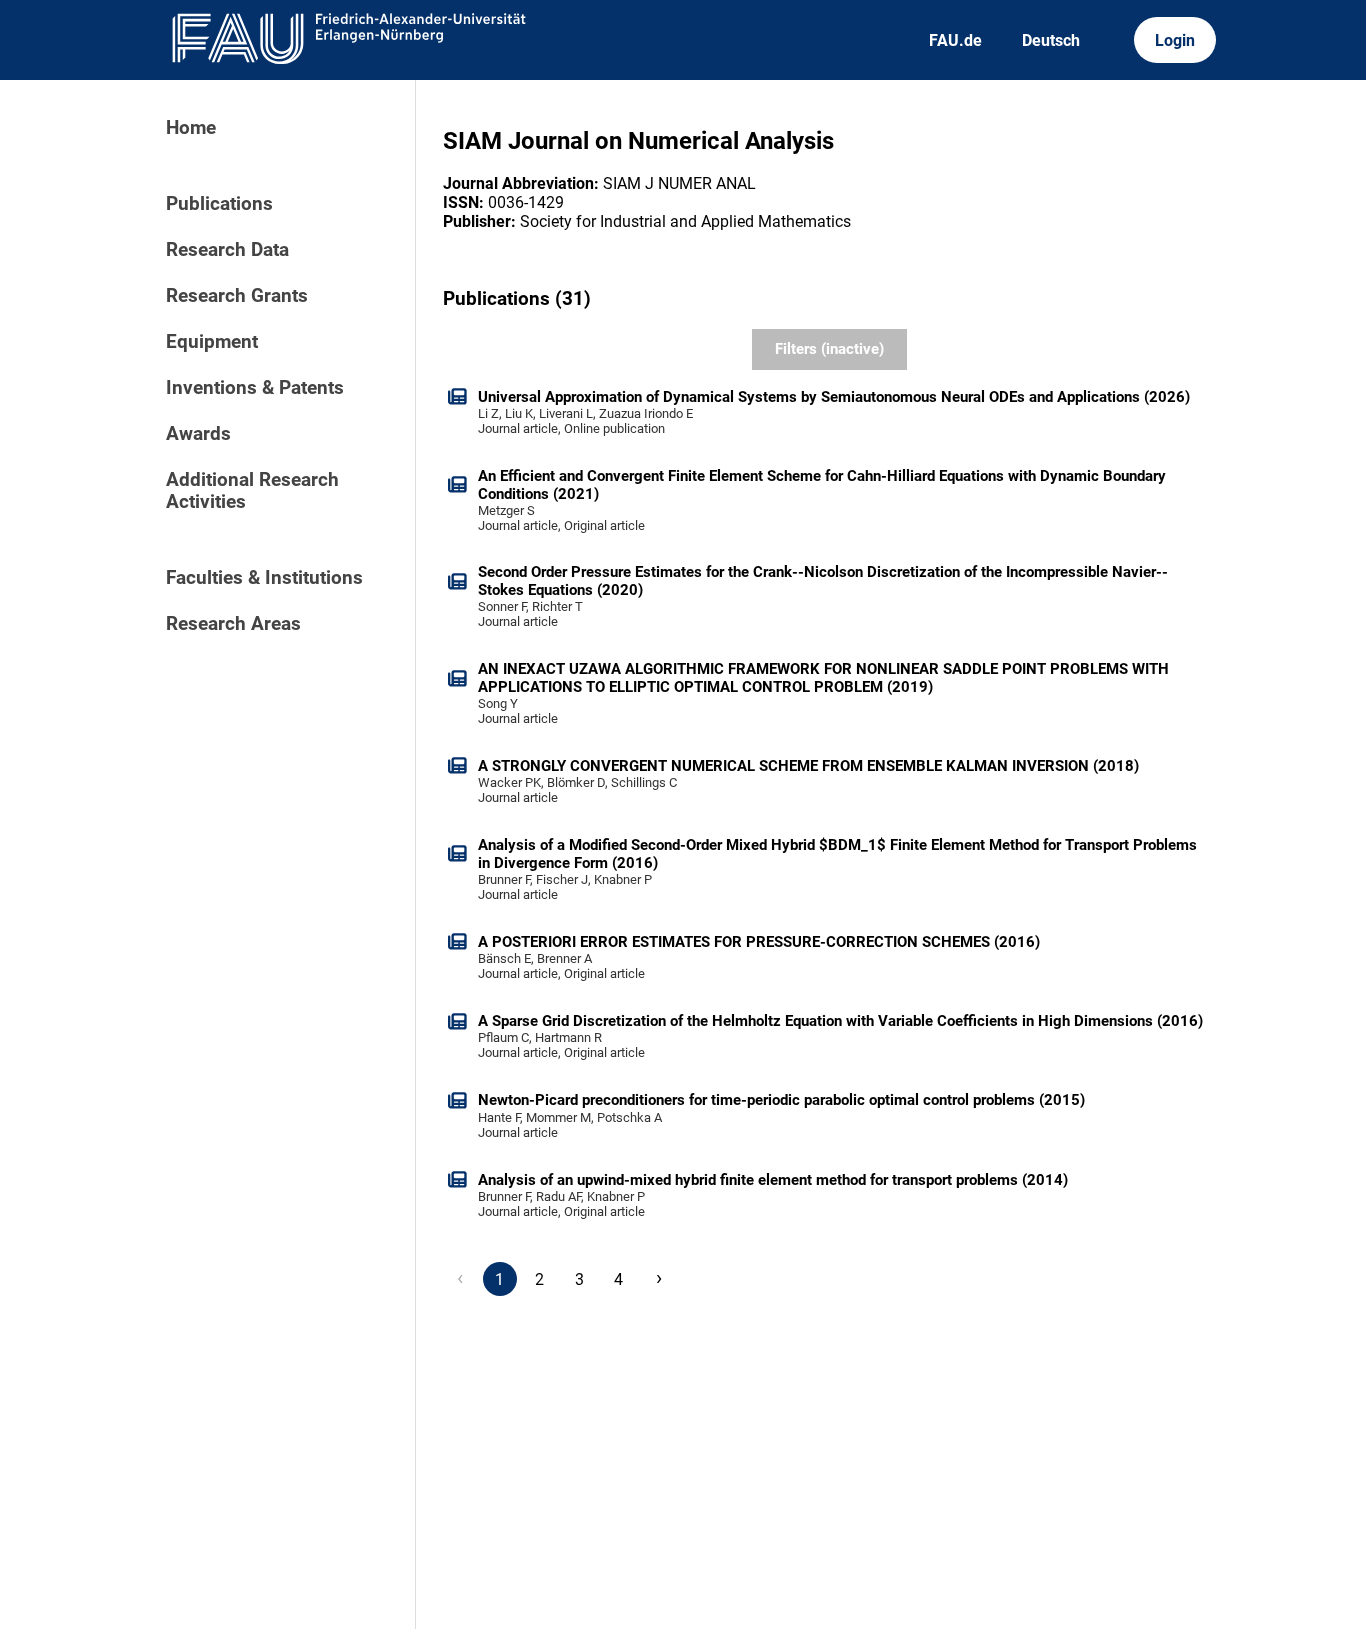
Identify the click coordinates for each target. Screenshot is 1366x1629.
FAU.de (955, 40)
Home (191, 128)
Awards (198, 434)
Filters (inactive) (829, 349)
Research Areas (233, 624)
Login (1175, 40)
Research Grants (237, 296)
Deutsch (1051, 40)
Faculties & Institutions (264, 578)
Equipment (212, 342)
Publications (219, 204)
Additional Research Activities (252, 491)
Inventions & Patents (255, 388)
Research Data (227, 250)
